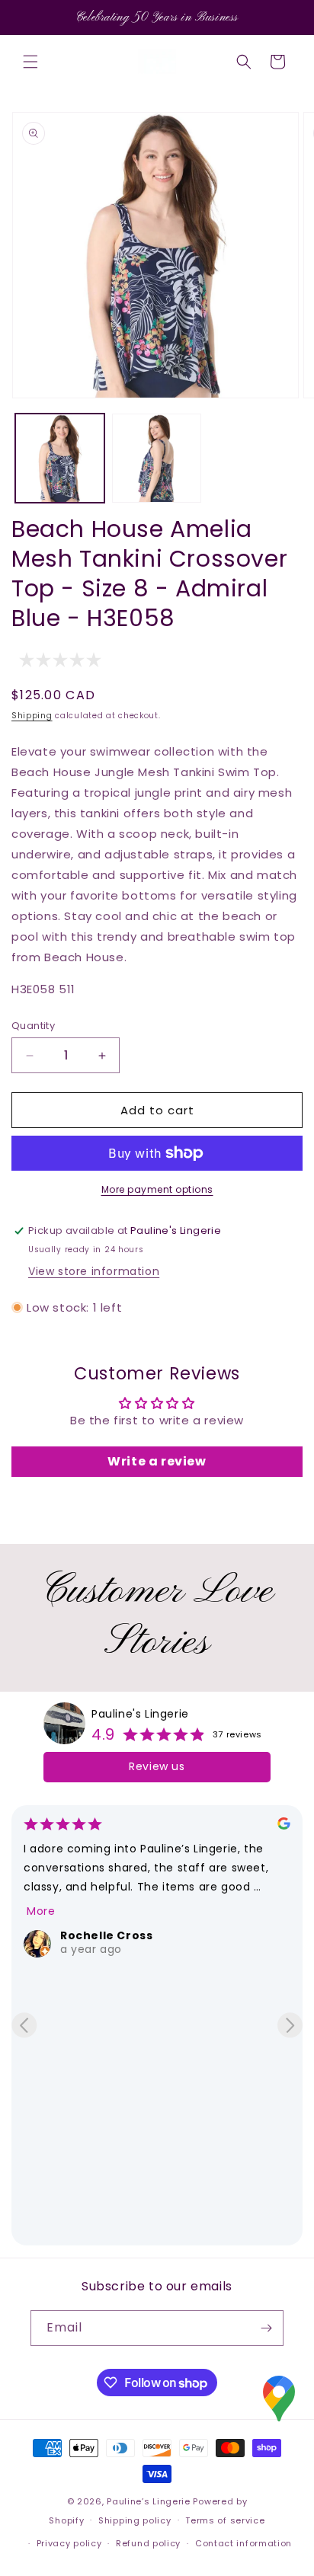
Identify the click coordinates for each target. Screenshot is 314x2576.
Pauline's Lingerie (140, 1714)
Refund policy (148, 2543)
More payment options (157, 1189)
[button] (30, 62)
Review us (157, 1766)
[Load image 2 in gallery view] (157, 458)
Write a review (157, 1461)
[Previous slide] (24, 2025)
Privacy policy (69, 2543)
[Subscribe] (266, 2328)
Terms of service (225, 2520)
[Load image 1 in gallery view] (60, 458)
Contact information (244, 2543)
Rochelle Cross (106, 1935)
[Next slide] (290, 2025)
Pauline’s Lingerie (149, 2501)
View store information (94, 1271)
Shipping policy (135, 2520)
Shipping (32, 716)
